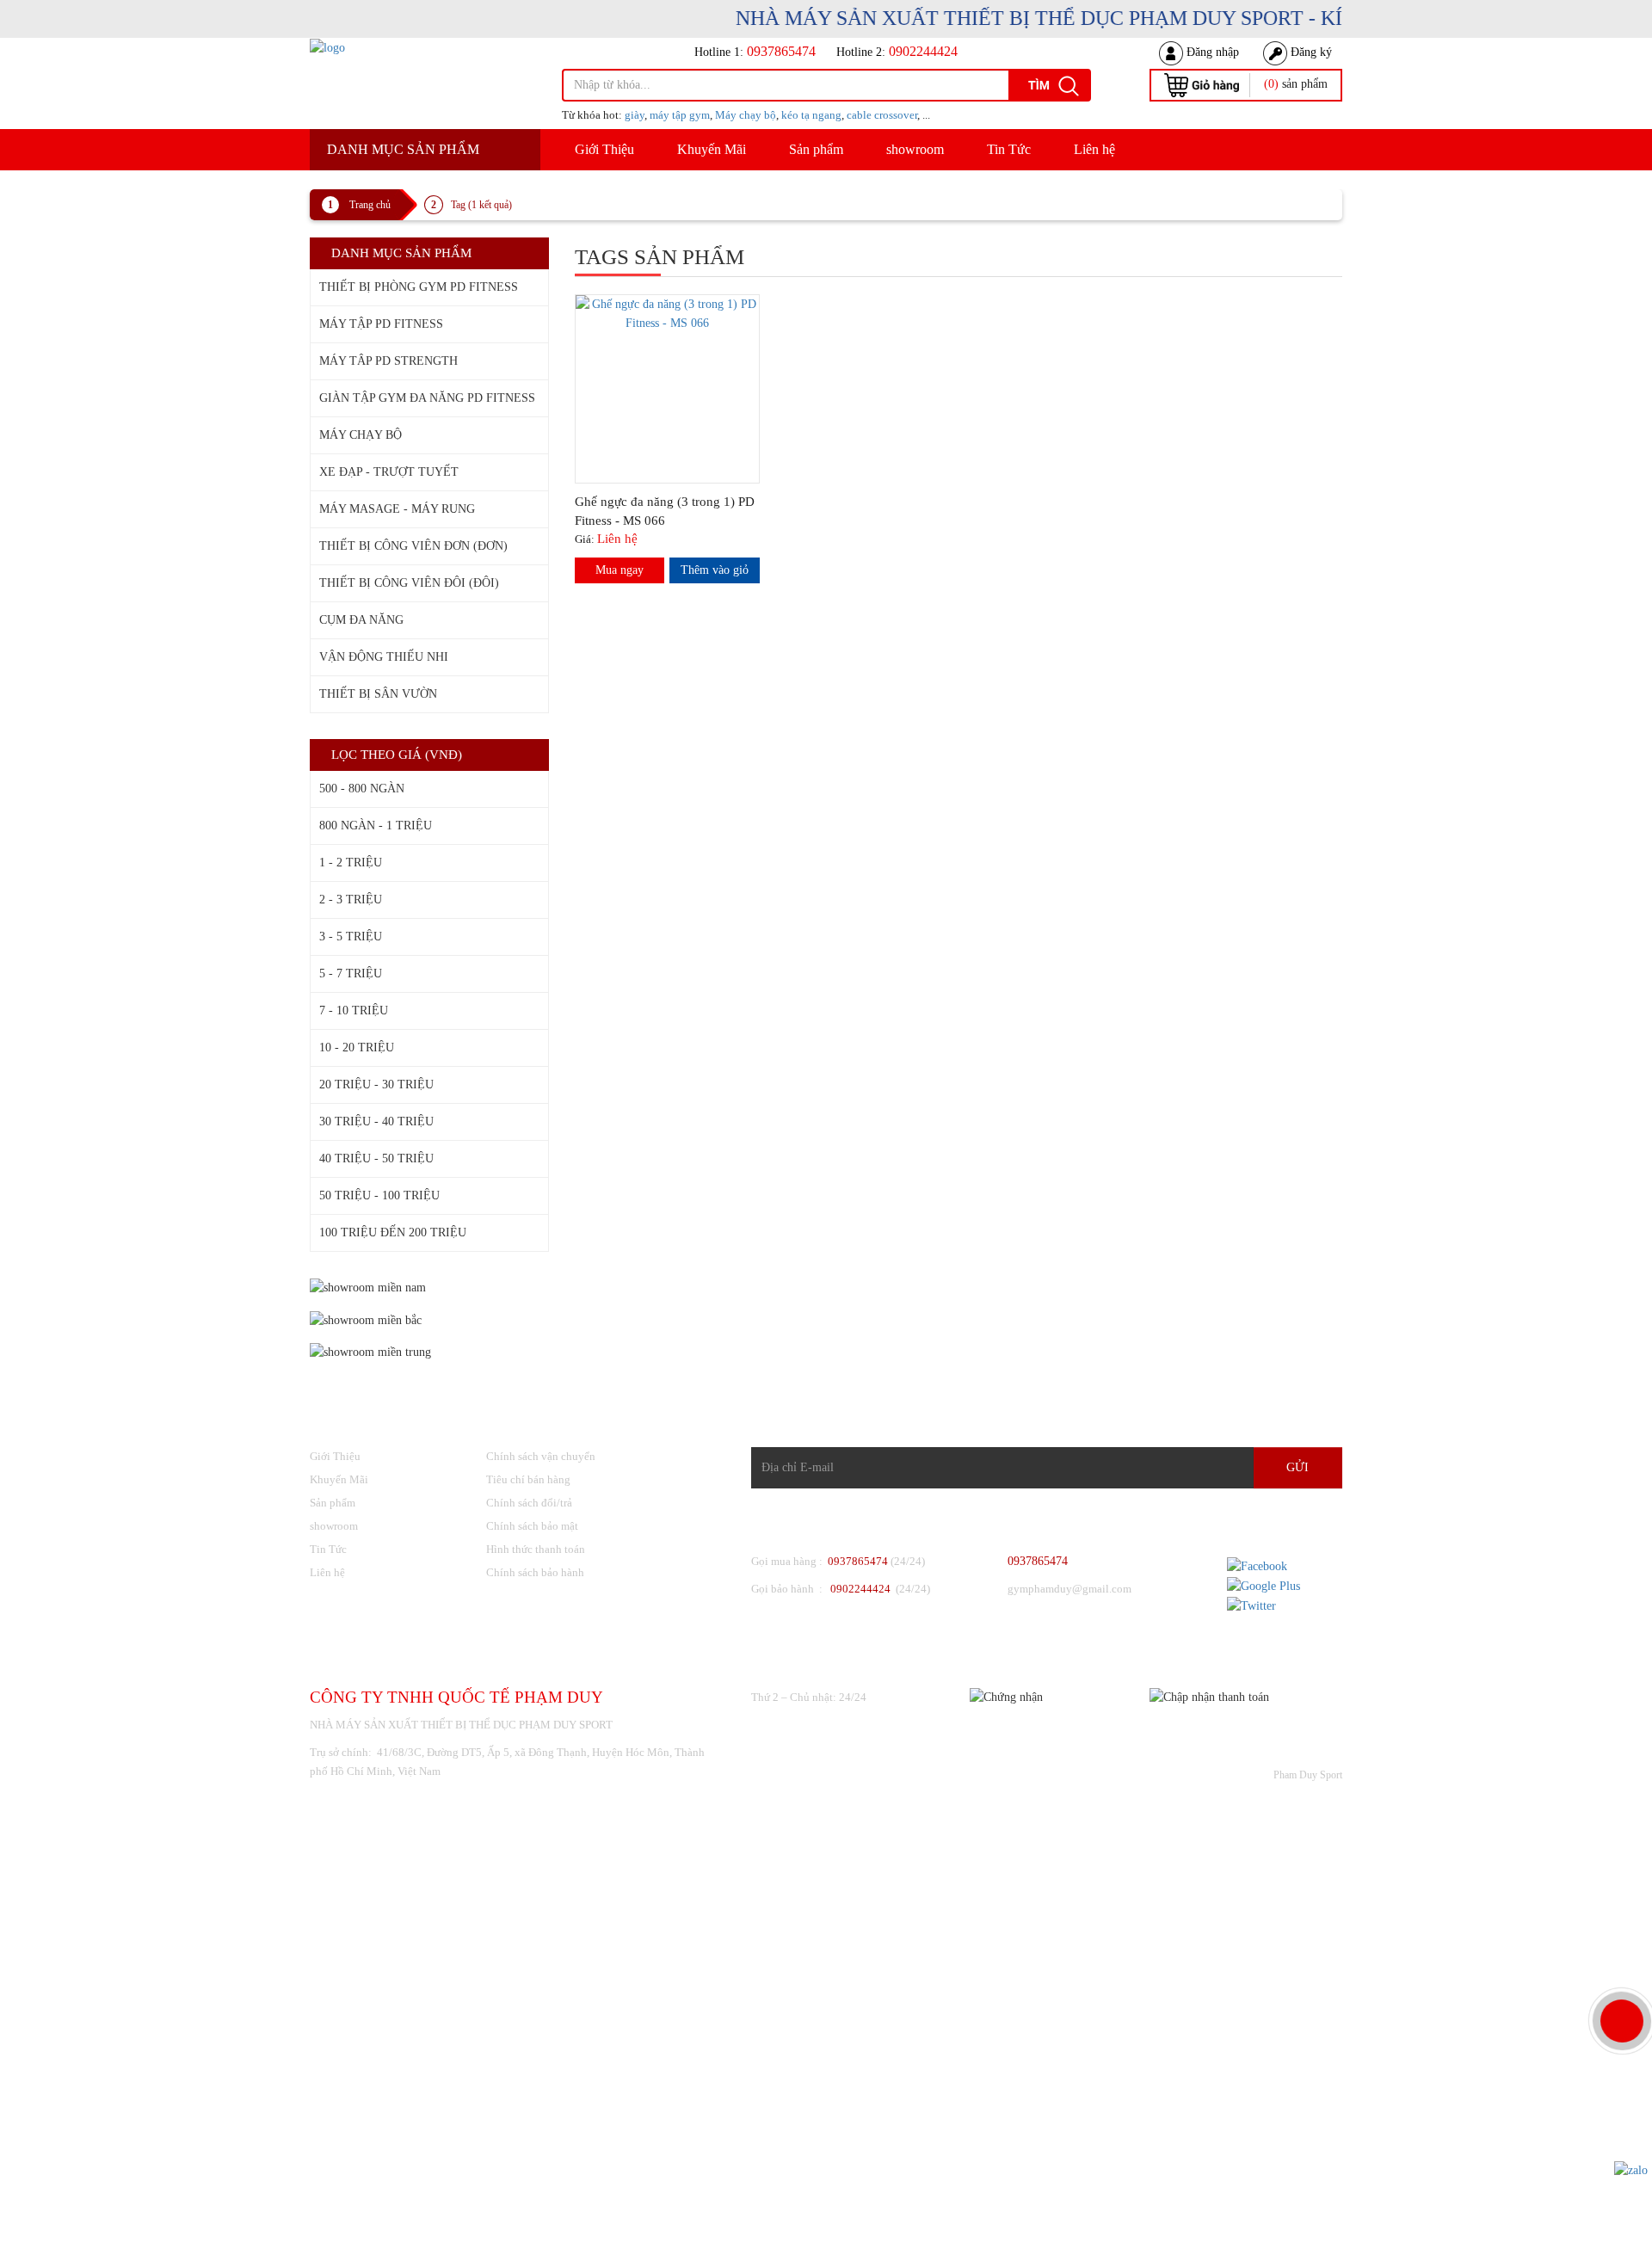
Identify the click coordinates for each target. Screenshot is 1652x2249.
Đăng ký (1310, 52)
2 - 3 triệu (351, 900)
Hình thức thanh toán (536, 1549)
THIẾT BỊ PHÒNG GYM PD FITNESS (419, 287)
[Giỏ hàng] (1202, 84)
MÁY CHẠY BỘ (361, 435)
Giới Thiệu (604, 149)
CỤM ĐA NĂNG (361, 620)
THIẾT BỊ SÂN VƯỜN (378, 694)
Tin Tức (1009, 149)
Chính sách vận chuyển (541, 1456)
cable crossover (882, 115)
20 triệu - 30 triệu (376, 1084)
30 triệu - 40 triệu (376, 1121)
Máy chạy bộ (746, 115)
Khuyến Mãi (712, 149)
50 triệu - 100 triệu (379, 1195)
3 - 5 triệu (351, 937)
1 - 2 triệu (351, 863)
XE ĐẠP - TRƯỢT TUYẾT (389, 472)
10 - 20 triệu (357, 1047)
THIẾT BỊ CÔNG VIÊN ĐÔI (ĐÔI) (409, 583)
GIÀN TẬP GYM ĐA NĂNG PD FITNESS (427, 398)
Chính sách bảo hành (535, 1572)
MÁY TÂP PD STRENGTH (388, 361)
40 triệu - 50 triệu (376, 1158)
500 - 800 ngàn (362, 789)
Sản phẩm (816, 149)
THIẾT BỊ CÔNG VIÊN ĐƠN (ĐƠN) (413, 546)
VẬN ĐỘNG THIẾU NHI (384, 657)
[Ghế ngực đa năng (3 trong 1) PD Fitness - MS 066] (668, 313)
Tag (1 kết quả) (481, 205)
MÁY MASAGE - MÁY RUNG (397, 509)
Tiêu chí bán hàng (528, 1479)
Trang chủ (370, 205)
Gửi (1298, 1467)
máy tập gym (680, 115)
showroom (915, 149)
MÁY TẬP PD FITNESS (381, 324)
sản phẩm (1296, 84)
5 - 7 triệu (351, 974)
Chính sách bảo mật (532, 1526)
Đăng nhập (1211, 52)
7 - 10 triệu (354, 1011)
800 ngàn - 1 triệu (376, 826)
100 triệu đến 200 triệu (393, 1232)
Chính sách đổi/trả (529, 1503)
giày (635, 115)
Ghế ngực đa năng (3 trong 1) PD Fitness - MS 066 (665, 511)
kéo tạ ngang (811, 115)
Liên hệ (1094, 149)
